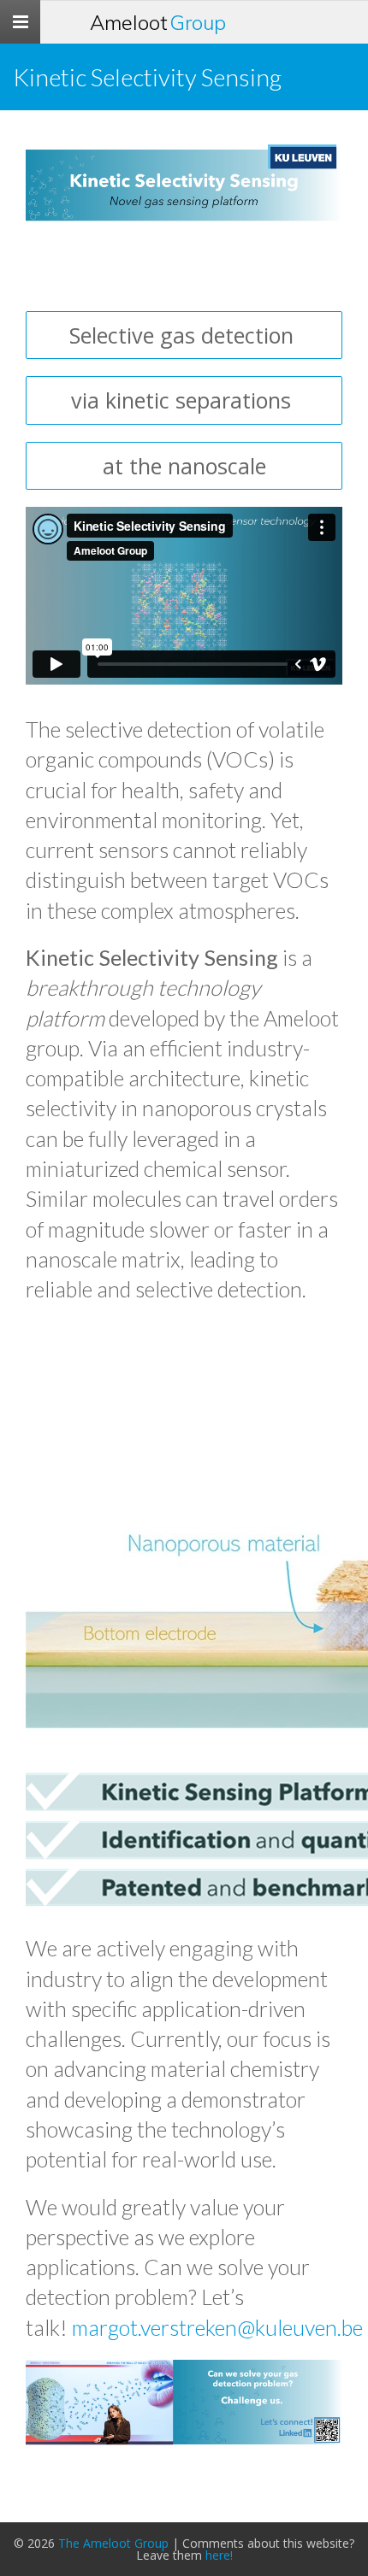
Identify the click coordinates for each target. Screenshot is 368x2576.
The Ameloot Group (113, 2543)
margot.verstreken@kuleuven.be (217, 2327)
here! (219, 2555)
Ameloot (158, 22)
